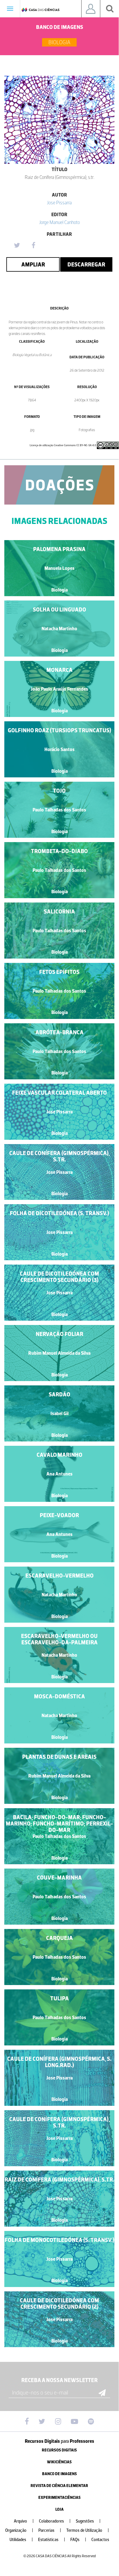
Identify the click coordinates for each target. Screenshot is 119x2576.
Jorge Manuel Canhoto (59, 222)
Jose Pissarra (59, 203)
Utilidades (21, 2540)
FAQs (78, 2540)
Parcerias (50, 2530)
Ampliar (33, 264)
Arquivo (24, 2521)
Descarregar (86, 264)
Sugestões (88, 2521)
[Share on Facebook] (33, 246)
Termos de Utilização (88, 2530)
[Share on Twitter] (17, 246)
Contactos (100, 2540)
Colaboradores (55, 2521)
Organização (19, 2530)
